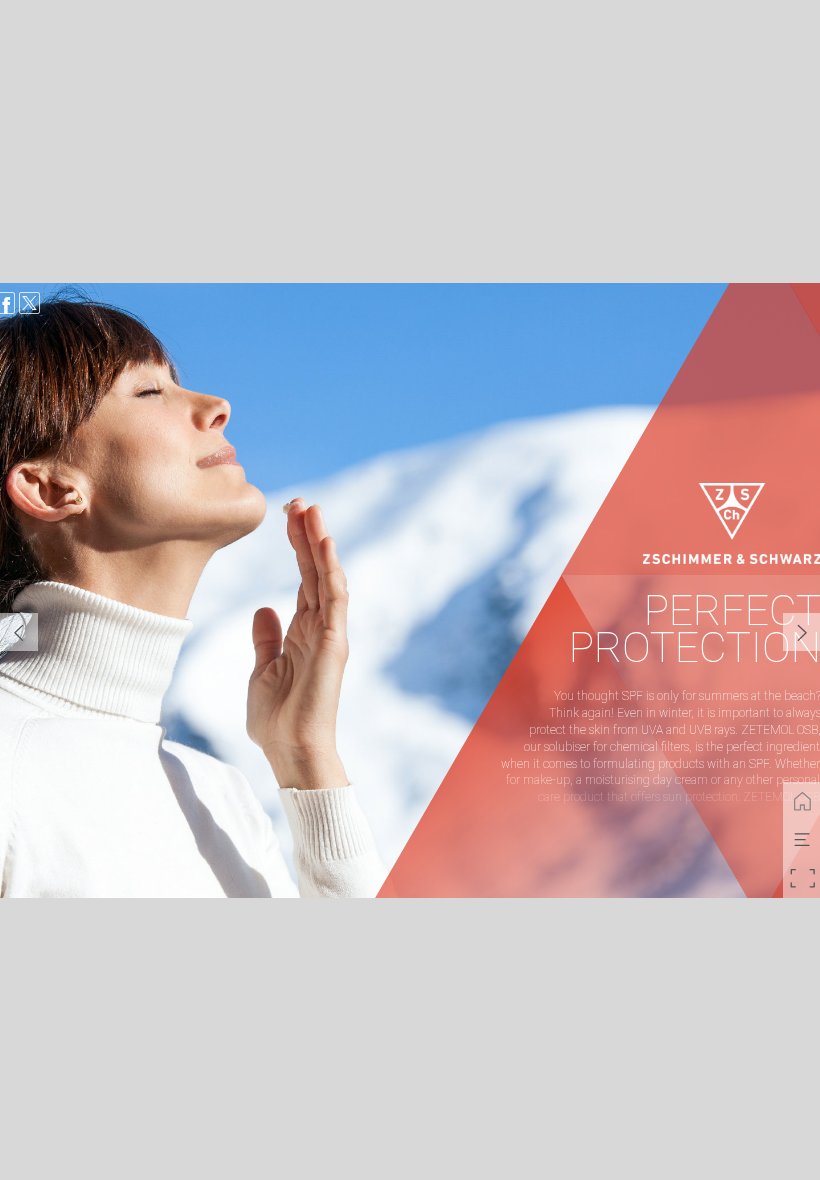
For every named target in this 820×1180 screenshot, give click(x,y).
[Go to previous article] (19, 632)
